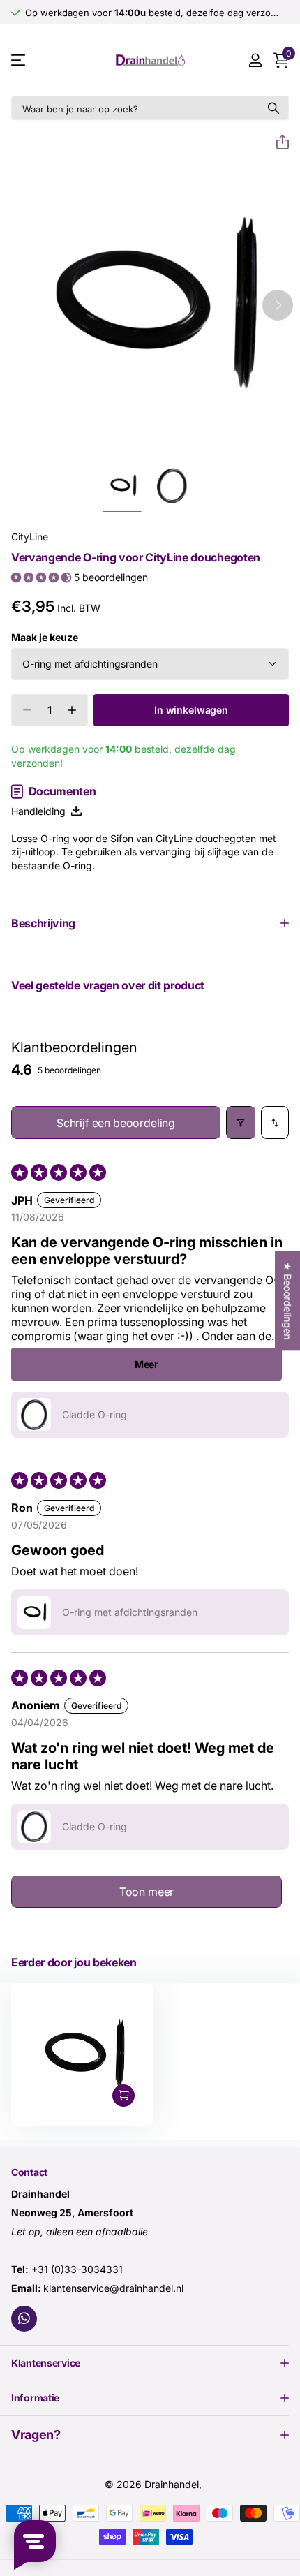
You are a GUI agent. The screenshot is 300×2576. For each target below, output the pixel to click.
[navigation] (122, 486)
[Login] (255, 60)
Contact (29, 2172)
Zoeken (273, 108)
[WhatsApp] (24, 2319)
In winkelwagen (191, 710)
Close (150, 2363)
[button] (277, 142)
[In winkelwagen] (123, 2096)
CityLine (30, 537)
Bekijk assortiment (19, 60)
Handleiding (41, 811)
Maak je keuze (45, 637)
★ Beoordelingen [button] (288, 1301)
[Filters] (241, 1123)
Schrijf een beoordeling (116, 1123)
